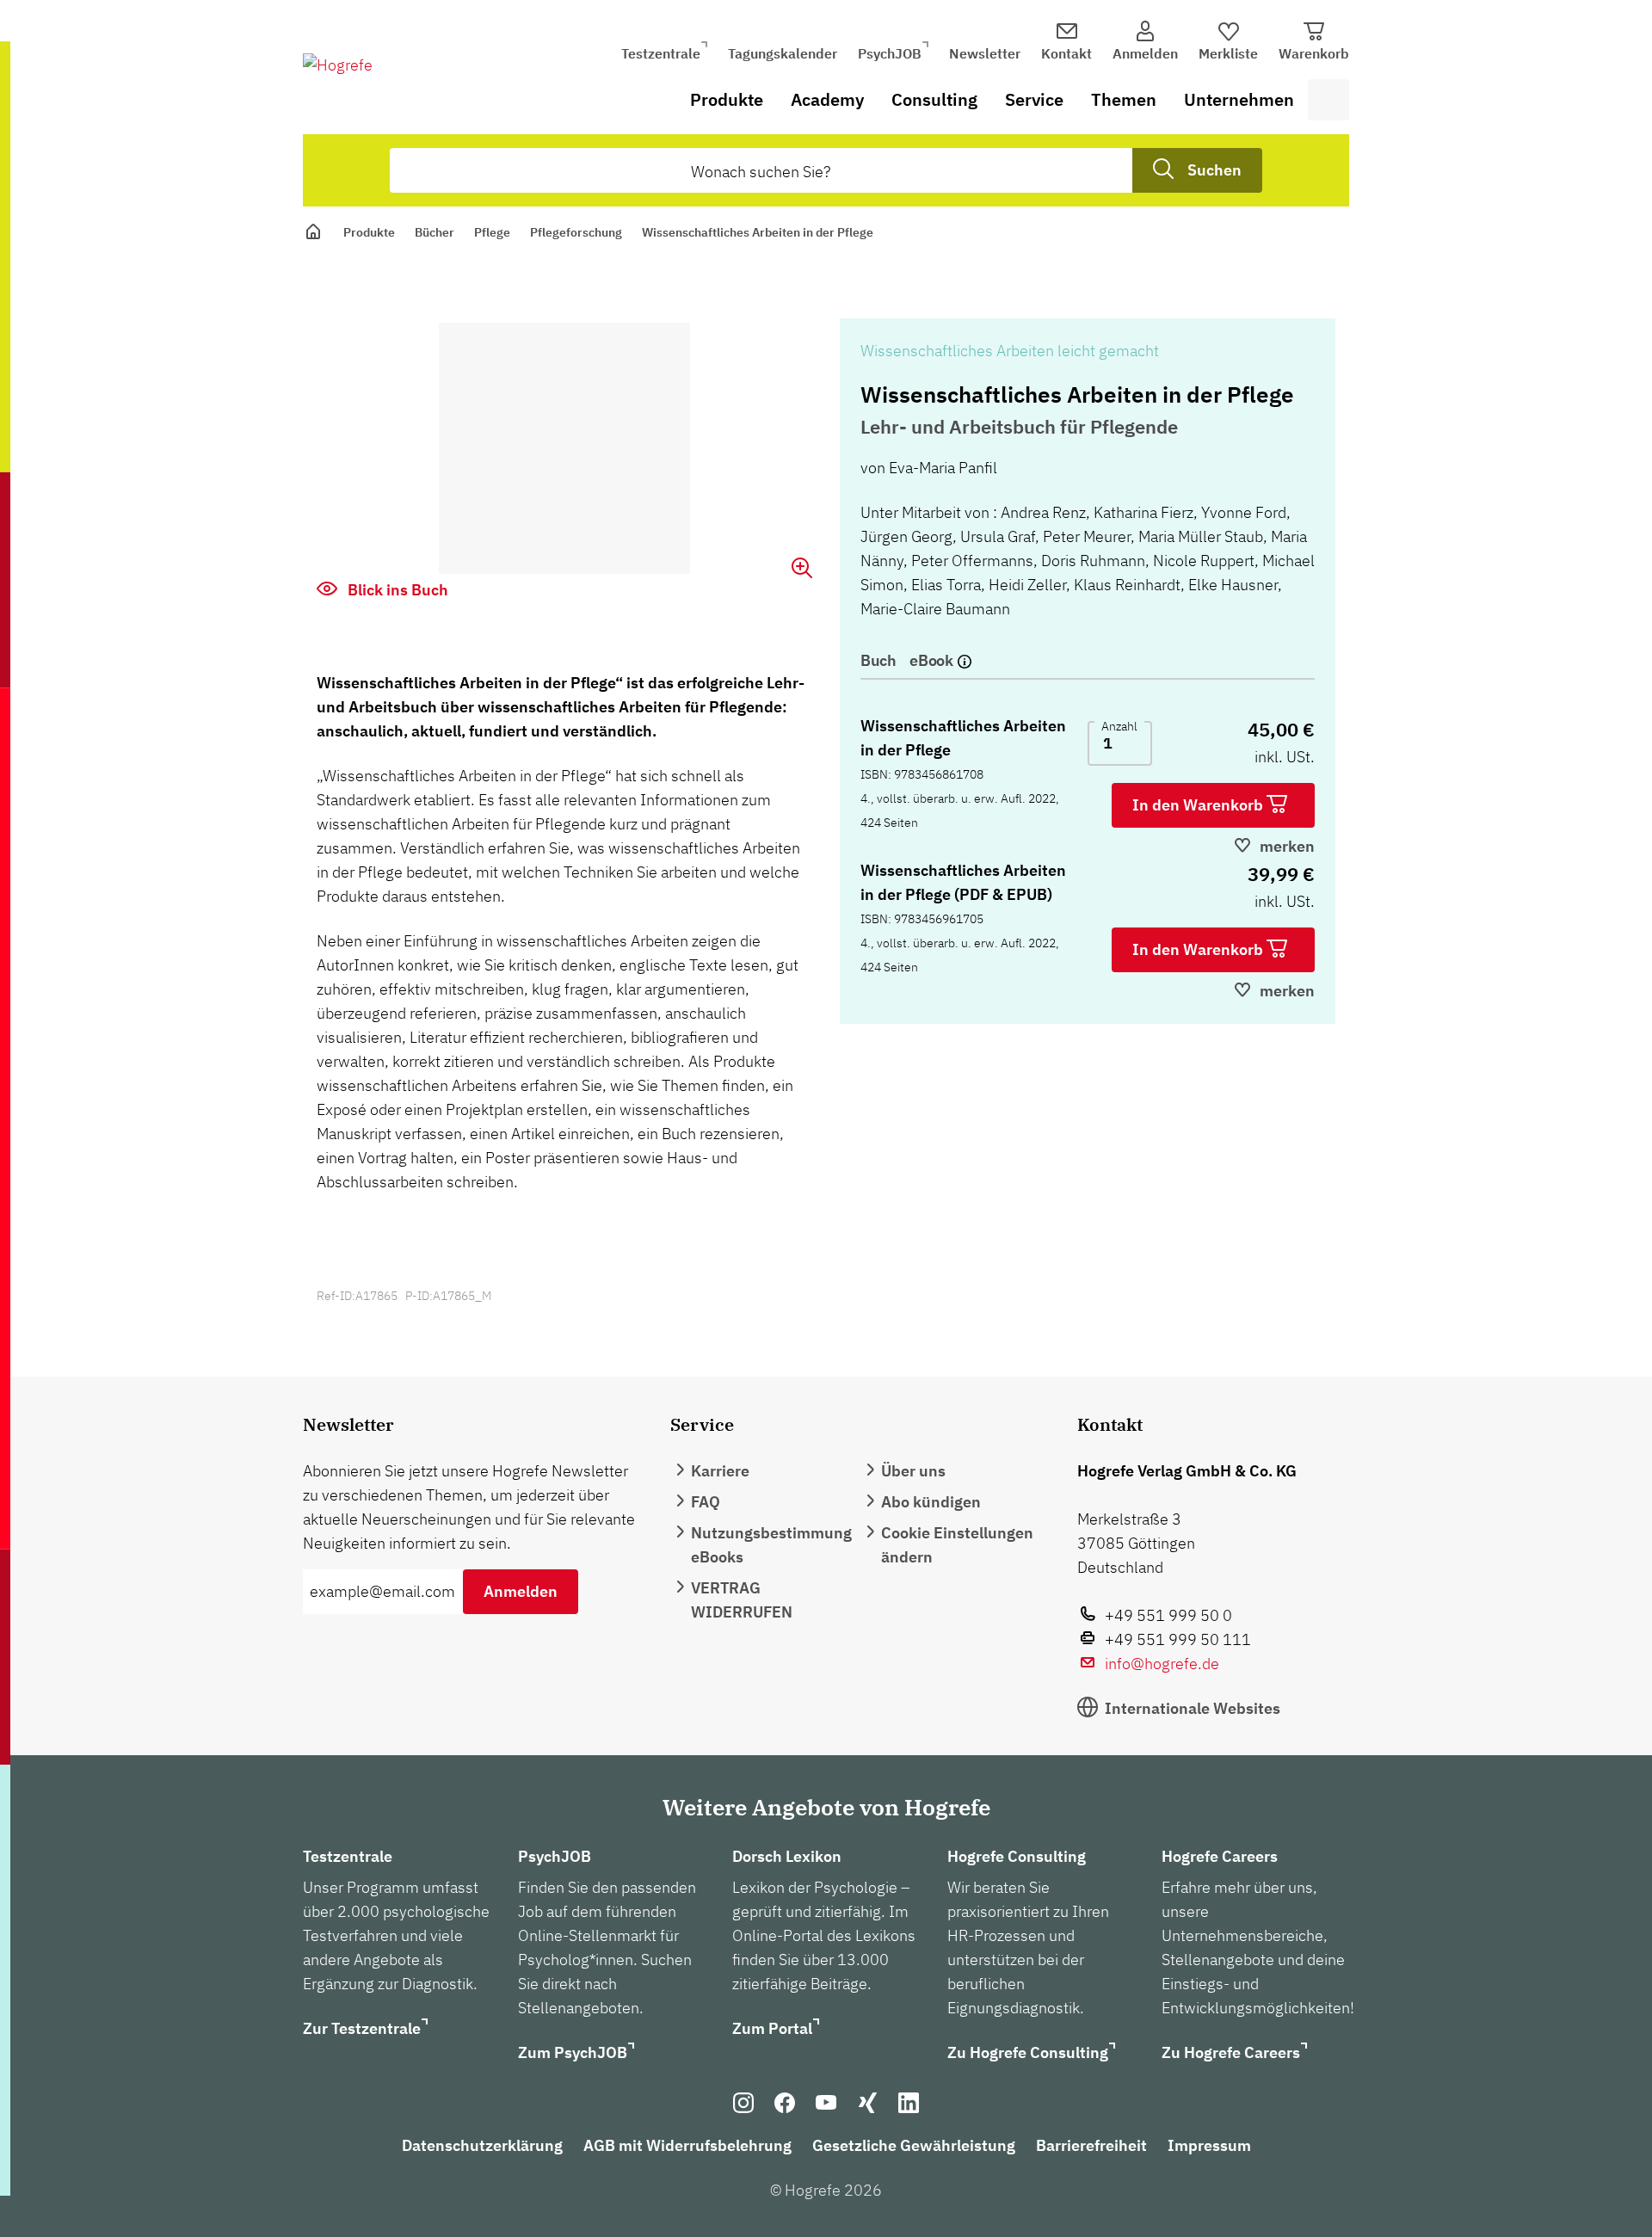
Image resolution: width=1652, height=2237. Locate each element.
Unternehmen (1239, 99)
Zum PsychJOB (573, 2052)
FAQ (706, 1502)
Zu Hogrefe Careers (1231, 2052)
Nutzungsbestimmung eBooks (771, 1545)
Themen (1124, 99)
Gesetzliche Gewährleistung (914, 2145)
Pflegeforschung (576, 232)
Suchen (1214, 170)
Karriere (720, 1471)
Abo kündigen (931, 1502)
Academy (827, 99)
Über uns (913, 1471)
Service (1034, 99)
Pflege (492, 232)
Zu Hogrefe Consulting (1028, 2052)
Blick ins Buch (396, 590)
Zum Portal (772, 2028)
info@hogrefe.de (1162, 1664)
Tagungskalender (783, 53)
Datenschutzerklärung (482, 2145)
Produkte (727, 99)
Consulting (934, 99)
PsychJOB (890, 53)
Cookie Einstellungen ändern (957, 1545)
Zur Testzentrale (362, 2028)
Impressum (1209, 2145)
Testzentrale (661, 53)
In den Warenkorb (1199, 805)
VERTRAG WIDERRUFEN (742, 1600)
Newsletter (985, 53)
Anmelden (521, 1591)
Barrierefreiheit (1091, 2145)
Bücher (435, 232)
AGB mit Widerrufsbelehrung (687, 2145)
